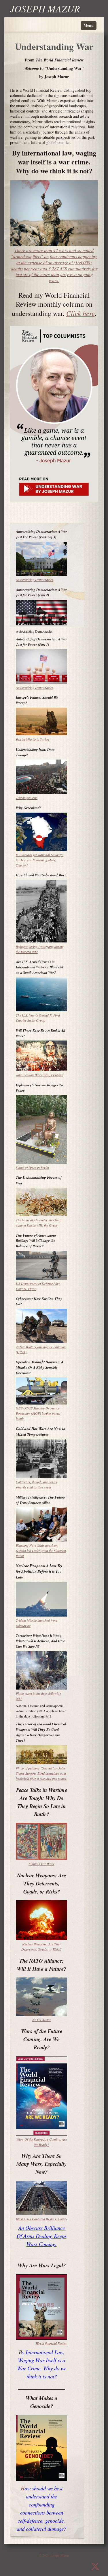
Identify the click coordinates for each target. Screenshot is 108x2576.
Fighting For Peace (41, 1864)
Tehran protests (27, 798)
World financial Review (51, 2343)
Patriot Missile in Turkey (33, 739)
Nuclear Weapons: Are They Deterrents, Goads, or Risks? (41, 1947)
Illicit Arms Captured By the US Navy (41, 2219)
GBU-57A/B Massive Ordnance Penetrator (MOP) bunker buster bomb (38, 1413)
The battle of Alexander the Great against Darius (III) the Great (39, 1223)
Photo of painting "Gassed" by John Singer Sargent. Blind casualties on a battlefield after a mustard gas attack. (41, 1773)
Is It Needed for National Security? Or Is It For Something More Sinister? (40, 860)
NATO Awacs (41, 2020)
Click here (80, 313)
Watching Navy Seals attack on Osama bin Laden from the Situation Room (41, 1551)
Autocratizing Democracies (35, 580)
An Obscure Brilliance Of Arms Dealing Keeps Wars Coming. (42, 2236)
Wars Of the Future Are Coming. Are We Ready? (42, 2142)
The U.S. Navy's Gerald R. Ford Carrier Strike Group (38, 1018)
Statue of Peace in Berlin (32, 1167)
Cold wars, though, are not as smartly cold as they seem (36, 1484)
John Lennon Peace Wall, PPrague (39, 1075)
